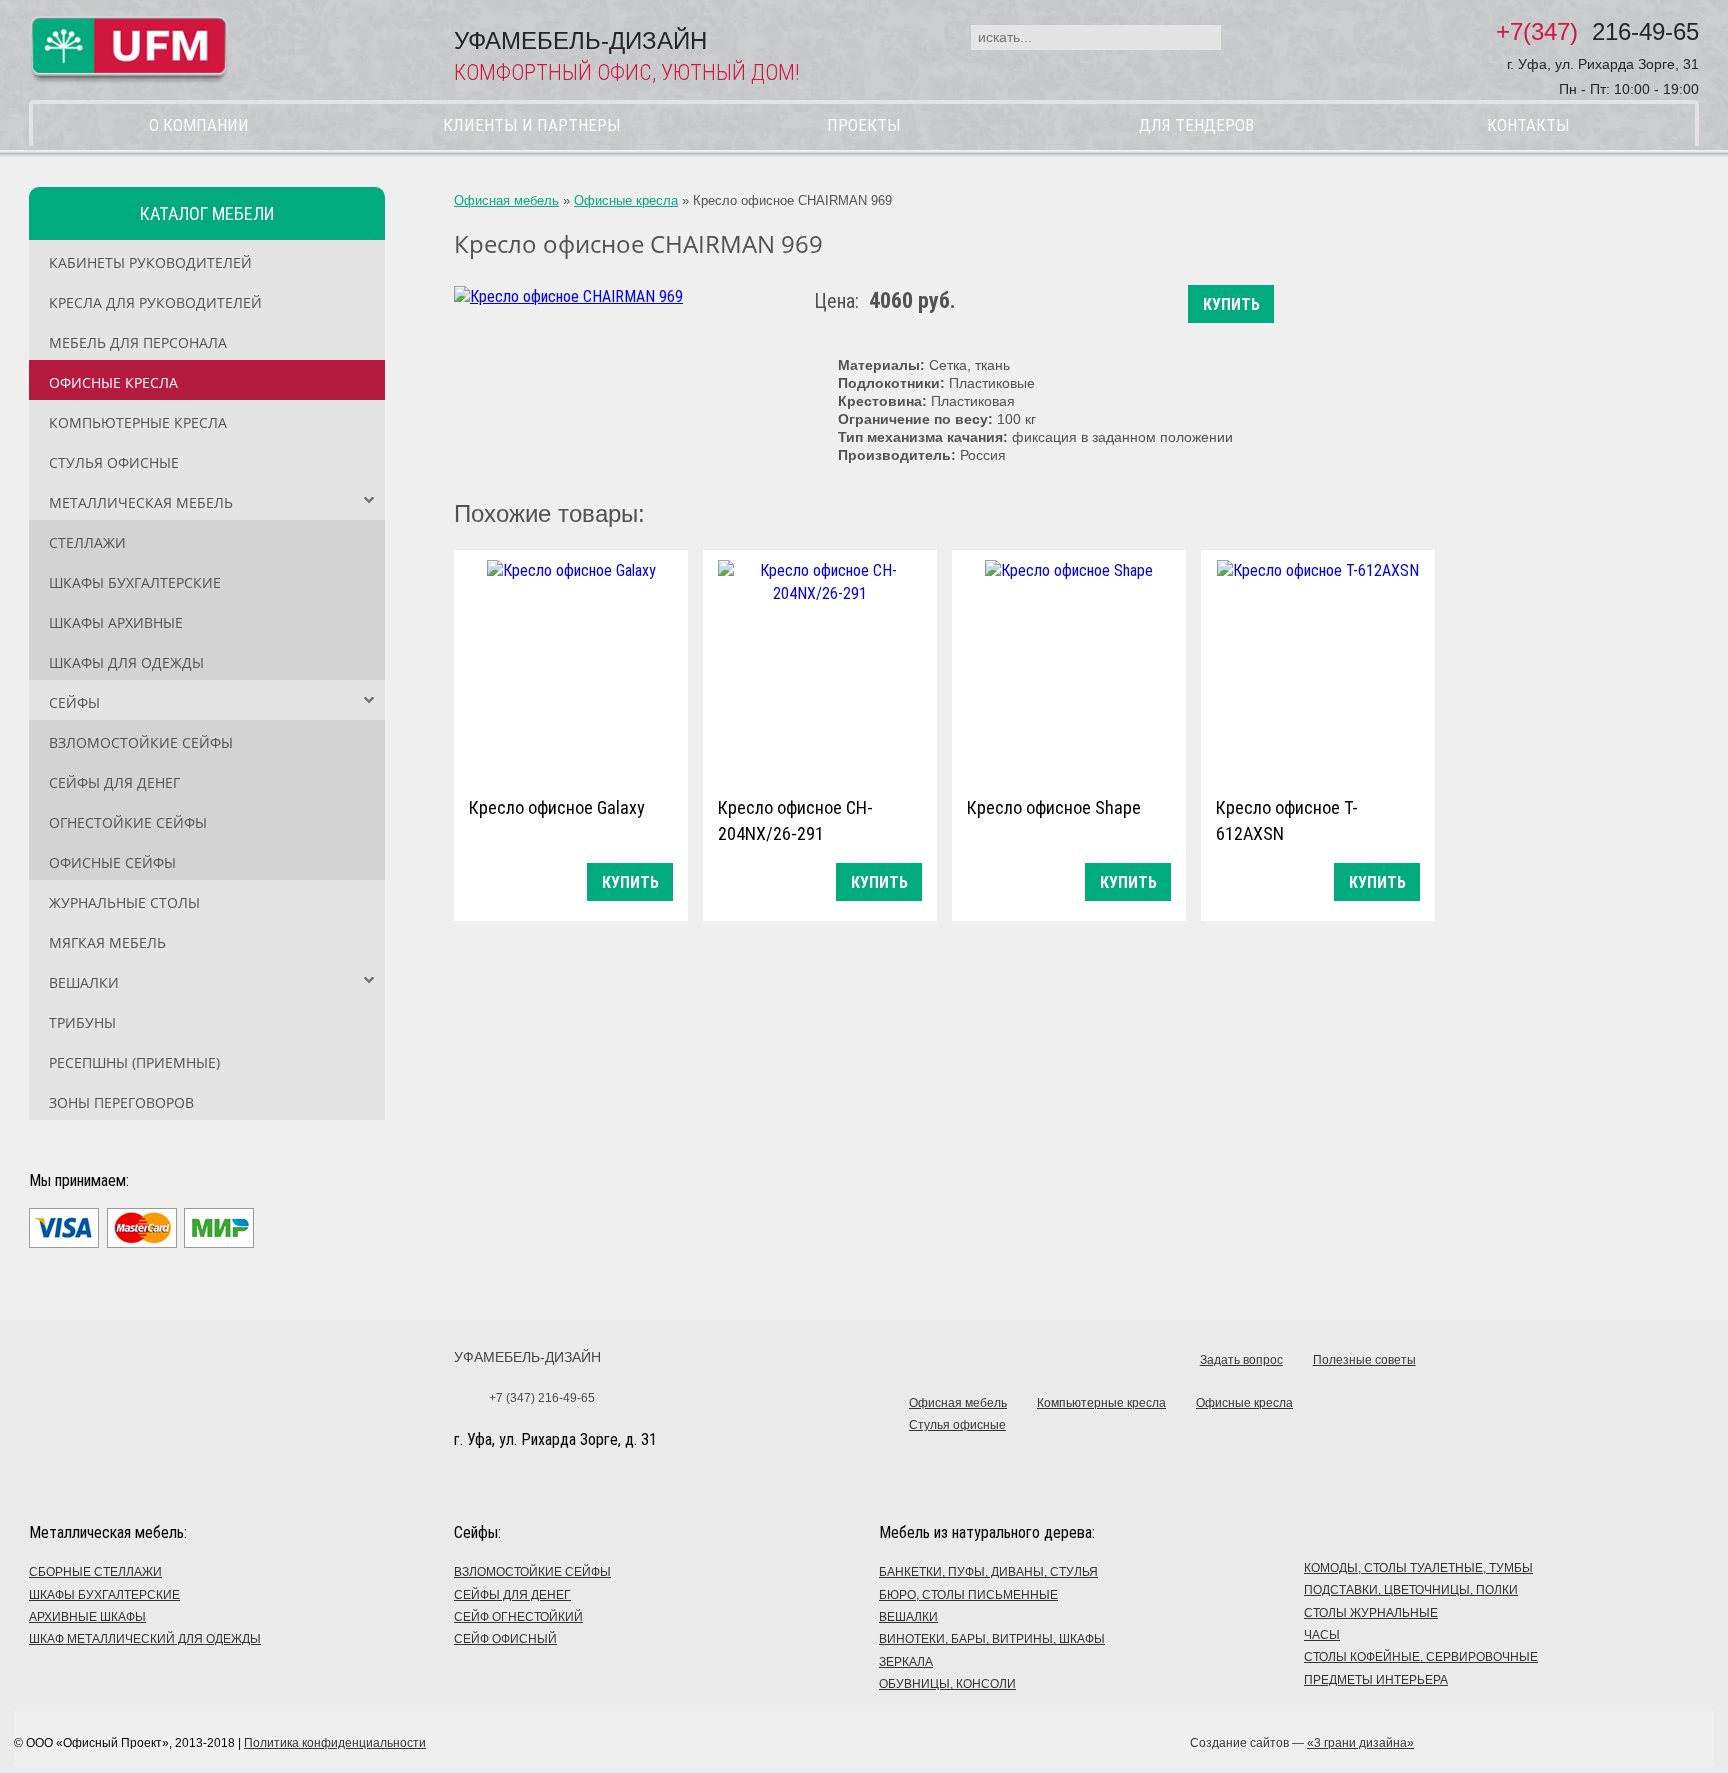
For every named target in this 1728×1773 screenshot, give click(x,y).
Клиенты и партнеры (532, 125)
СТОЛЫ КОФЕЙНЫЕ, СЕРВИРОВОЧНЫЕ (1421, 1657)
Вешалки (84, 982)
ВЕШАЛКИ (908, 1617)
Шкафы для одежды (126, 662)
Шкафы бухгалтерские (135, 582)
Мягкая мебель (107, 942)
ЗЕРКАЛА (906, 1662)
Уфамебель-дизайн (527, 1357)
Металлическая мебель (141, 502)
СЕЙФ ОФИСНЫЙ (505, 1639)
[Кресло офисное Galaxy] (571, 668)
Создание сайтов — (1302, 1743)
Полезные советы (1364, 1360)
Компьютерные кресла (138, 422)
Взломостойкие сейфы (141, 742)
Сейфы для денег (114, 782)
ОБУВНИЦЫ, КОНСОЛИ (947, 1684)
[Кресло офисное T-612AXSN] (1318, 668)
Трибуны (82, 1022)
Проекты (864, 125)
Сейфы (74, 702)
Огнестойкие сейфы (128, 822)
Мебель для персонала (138, 342)
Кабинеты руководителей (150, 262)
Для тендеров (1196, 125)
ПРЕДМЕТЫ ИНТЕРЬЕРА (1376, 1680)
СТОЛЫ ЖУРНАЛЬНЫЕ (1371, 1613)
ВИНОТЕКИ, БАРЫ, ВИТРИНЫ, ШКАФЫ (992, 1639)
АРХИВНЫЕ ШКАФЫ (87, 1617)
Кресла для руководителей (155, 302)
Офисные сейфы (112, 862)
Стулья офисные (114, 462)
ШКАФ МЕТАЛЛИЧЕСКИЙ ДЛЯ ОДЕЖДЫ (145, 1639)
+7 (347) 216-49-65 (542, 1398)
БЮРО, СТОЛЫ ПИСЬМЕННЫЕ (968, 1595)
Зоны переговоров (121, 1102)
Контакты (1528, 125)
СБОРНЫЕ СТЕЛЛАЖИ (95, 1572)
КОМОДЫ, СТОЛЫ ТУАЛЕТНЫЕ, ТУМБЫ (1418, 1568)
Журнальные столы (124, 902)
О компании (199, 125)
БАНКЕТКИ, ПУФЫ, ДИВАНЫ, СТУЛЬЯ (988, 1572)
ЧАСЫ (1322, 1635)
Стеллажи (87, 542)
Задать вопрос (1241, 1360)
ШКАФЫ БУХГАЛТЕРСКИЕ (104, 1595)
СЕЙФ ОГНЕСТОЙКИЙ (518, 1617)
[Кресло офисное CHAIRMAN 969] (568, 296)
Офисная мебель (506, 200)
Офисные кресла (113, 382)
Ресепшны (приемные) (134, 1062)
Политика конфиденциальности (335, 1743)
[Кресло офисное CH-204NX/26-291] (820, 668)
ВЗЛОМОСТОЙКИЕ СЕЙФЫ (532, 1572)
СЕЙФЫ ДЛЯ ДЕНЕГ (512, 1595)
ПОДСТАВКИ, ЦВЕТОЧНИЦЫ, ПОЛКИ (1411, 1590)
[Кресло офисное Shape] (1069, 668)
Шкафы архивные (116, 622)
